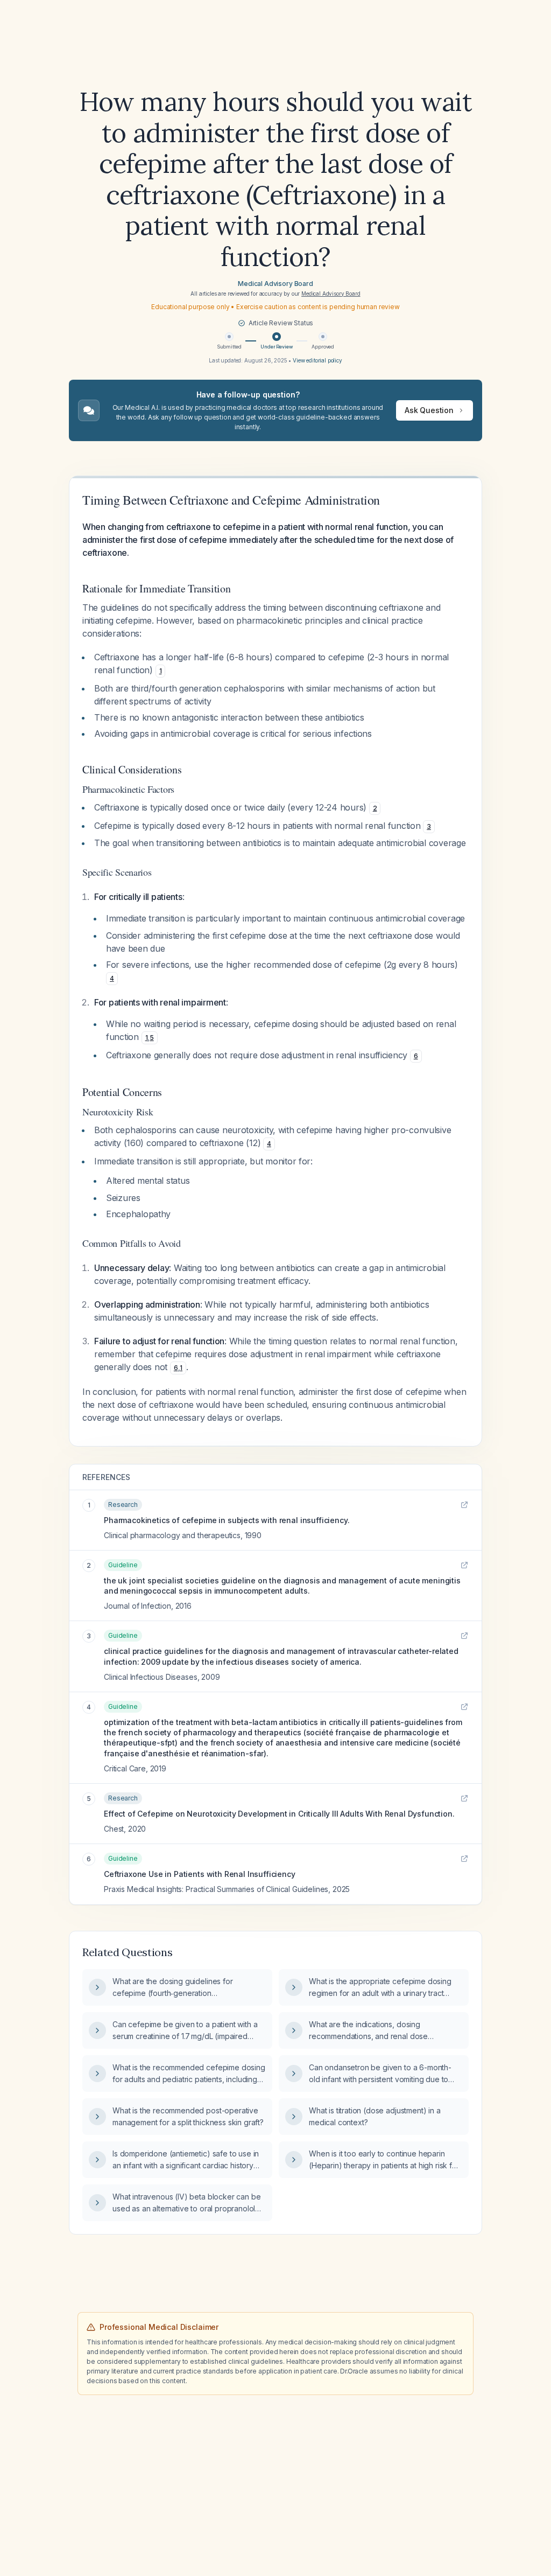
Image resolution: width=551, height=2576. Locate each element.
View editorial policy (317, 360)
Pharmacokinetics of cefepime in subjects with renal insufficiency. (227, 1520)
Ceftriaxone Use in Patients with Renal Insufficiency (200, 1874)
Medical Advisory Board (275, 284)
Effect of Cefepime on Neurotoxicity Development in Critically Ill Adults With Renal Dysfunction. (279, 1814)
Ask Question (429, 410)
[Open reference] (464, 1505)
